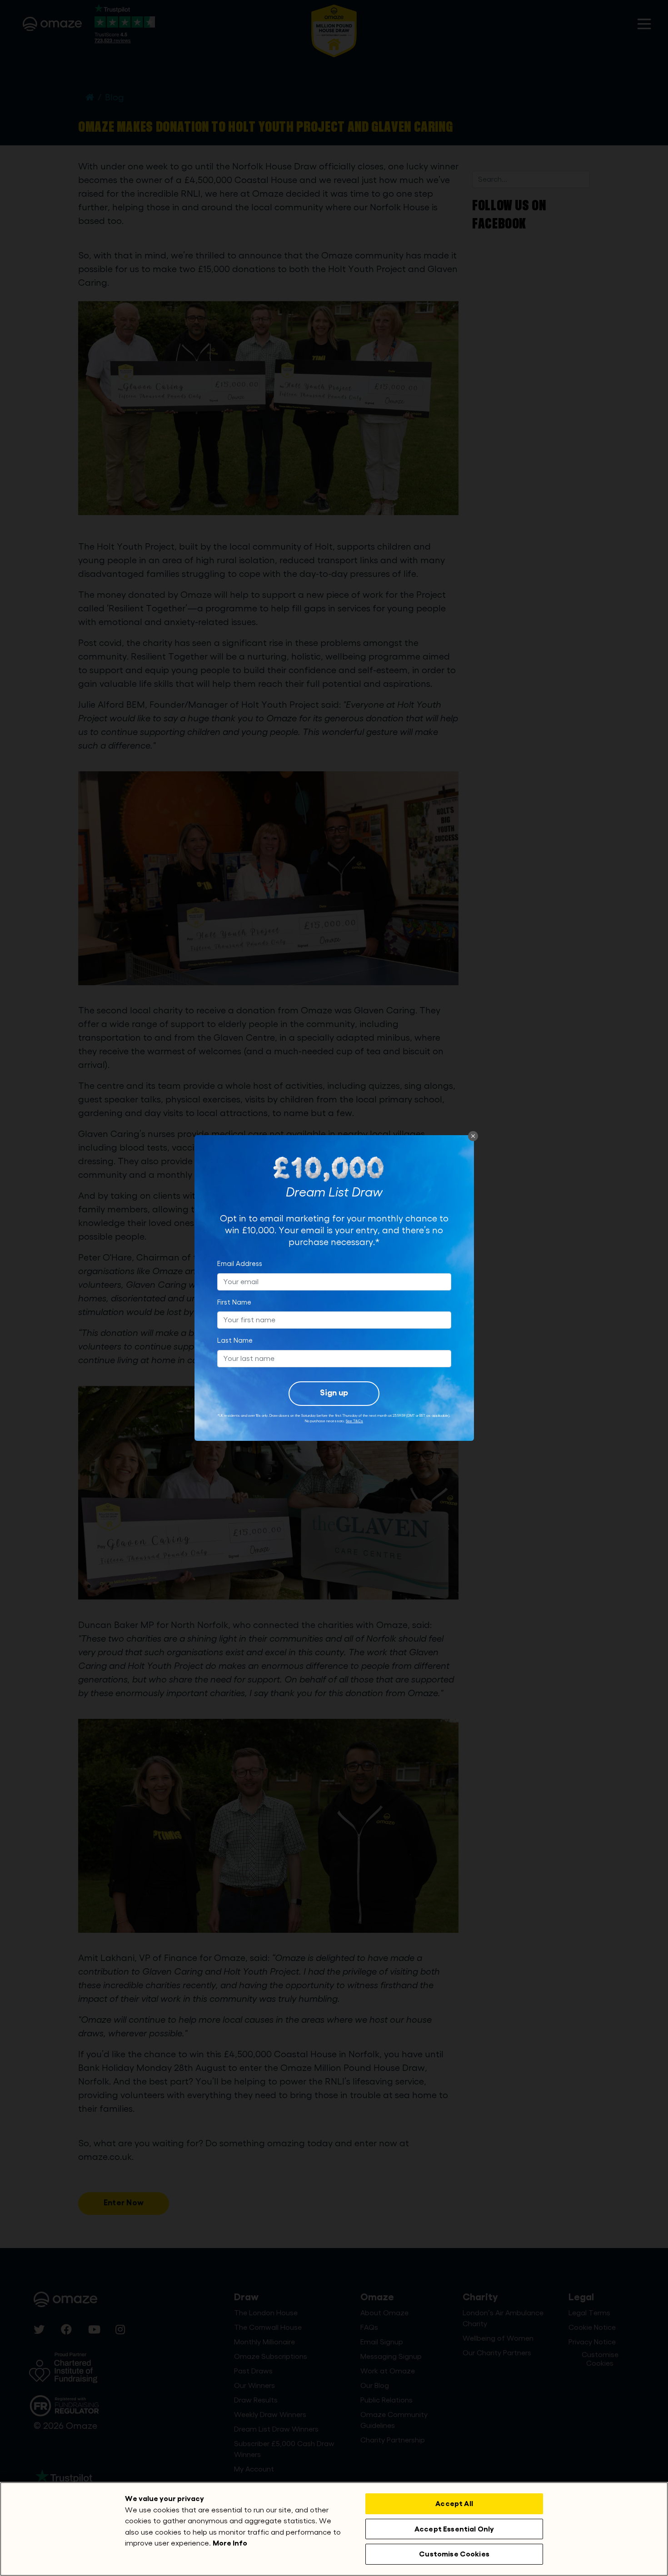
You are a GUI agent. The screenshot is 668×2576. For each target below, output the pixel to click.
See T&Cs (354, 1421)
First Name (234, 1303)
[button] (473, 1136)
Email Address (240, 1264)
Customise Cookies (454, 2554)
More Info (230, 2543)
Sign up (334, 1393)
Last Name (235, 1341)
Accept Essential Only (454, 2529)
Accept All (454, 2504)
